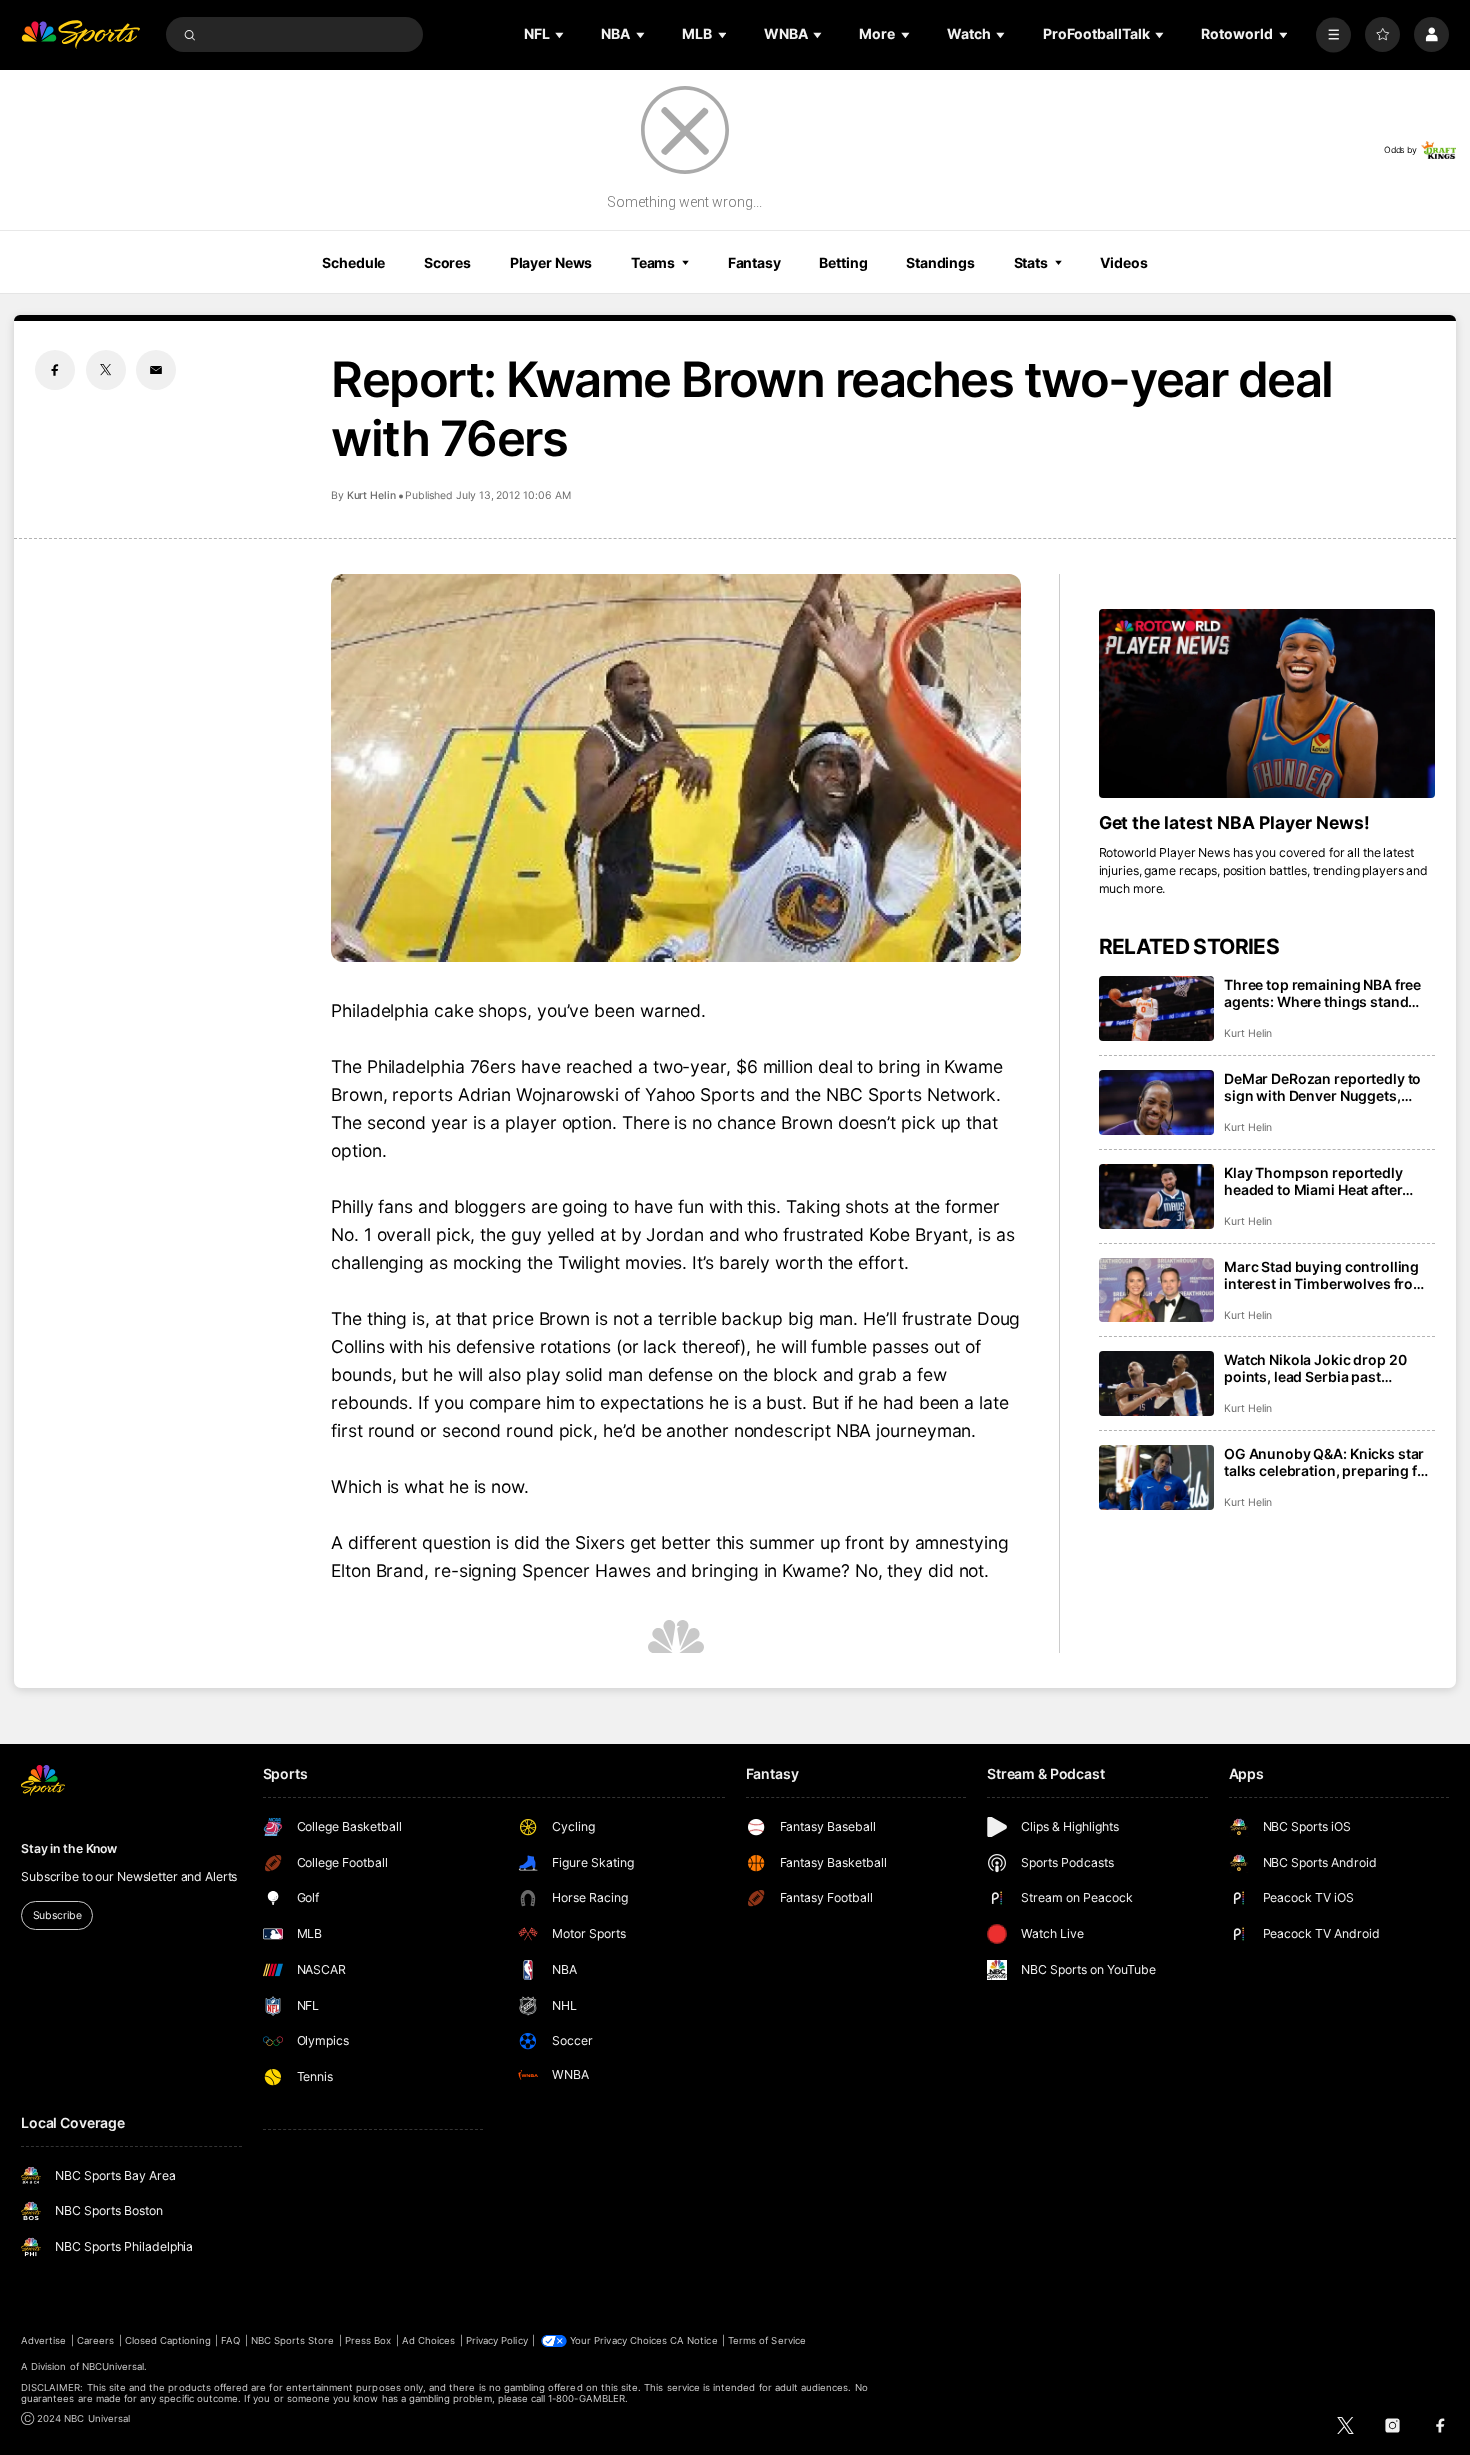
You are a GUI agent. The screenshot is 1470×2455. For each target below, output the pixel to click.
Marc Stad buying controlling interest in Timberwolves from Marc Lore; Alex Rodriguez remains (1325, 1275)
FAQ (230, 2340)
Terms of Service (767, 2340)
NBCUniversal (113, 2366)
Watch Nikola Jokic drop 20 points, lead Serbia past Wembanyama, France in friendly (1315, 1368)
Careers (95, 2340)
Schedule (353, 262)
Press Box (368, 2340)
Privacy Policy (497, 2340)
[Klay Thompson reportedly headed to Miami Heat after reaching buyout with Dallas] (1156, 1196)
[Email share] (156, 370)
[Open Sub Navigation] (561, 34)
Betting (843, 262)
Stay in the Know (69, 1848)
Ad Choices (428, 2340)
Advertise (43, 2340)
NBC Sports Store (293, 2340)
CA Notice (693, 2340)
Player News (551, 262)
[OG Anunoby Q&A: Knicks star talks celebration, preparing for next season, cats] (1156, 1477)
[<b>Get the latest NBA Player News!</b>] (1267, 703)
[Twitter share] (106, 370)
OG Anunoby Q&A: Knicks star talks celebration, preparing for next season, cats (1328, 1462)
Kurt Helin (371, 495)
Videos (1123, 262)
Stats (1031, 262)
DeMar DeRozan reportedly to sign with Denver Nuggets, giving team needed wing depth (1329, 1087)
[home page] (80, 34)
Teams (653, 262)
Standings (940, 262)
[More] (1333, 34)
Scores (447, 262)
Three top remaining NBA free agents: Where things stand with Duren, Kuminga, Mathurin (1328, 993)
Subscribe (57, 1915)
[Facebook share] (55, 370)
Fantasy (754, 262)
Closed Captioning (168, 2340)
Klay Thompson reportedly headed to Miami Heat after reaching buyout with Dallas (1317, 1181)
